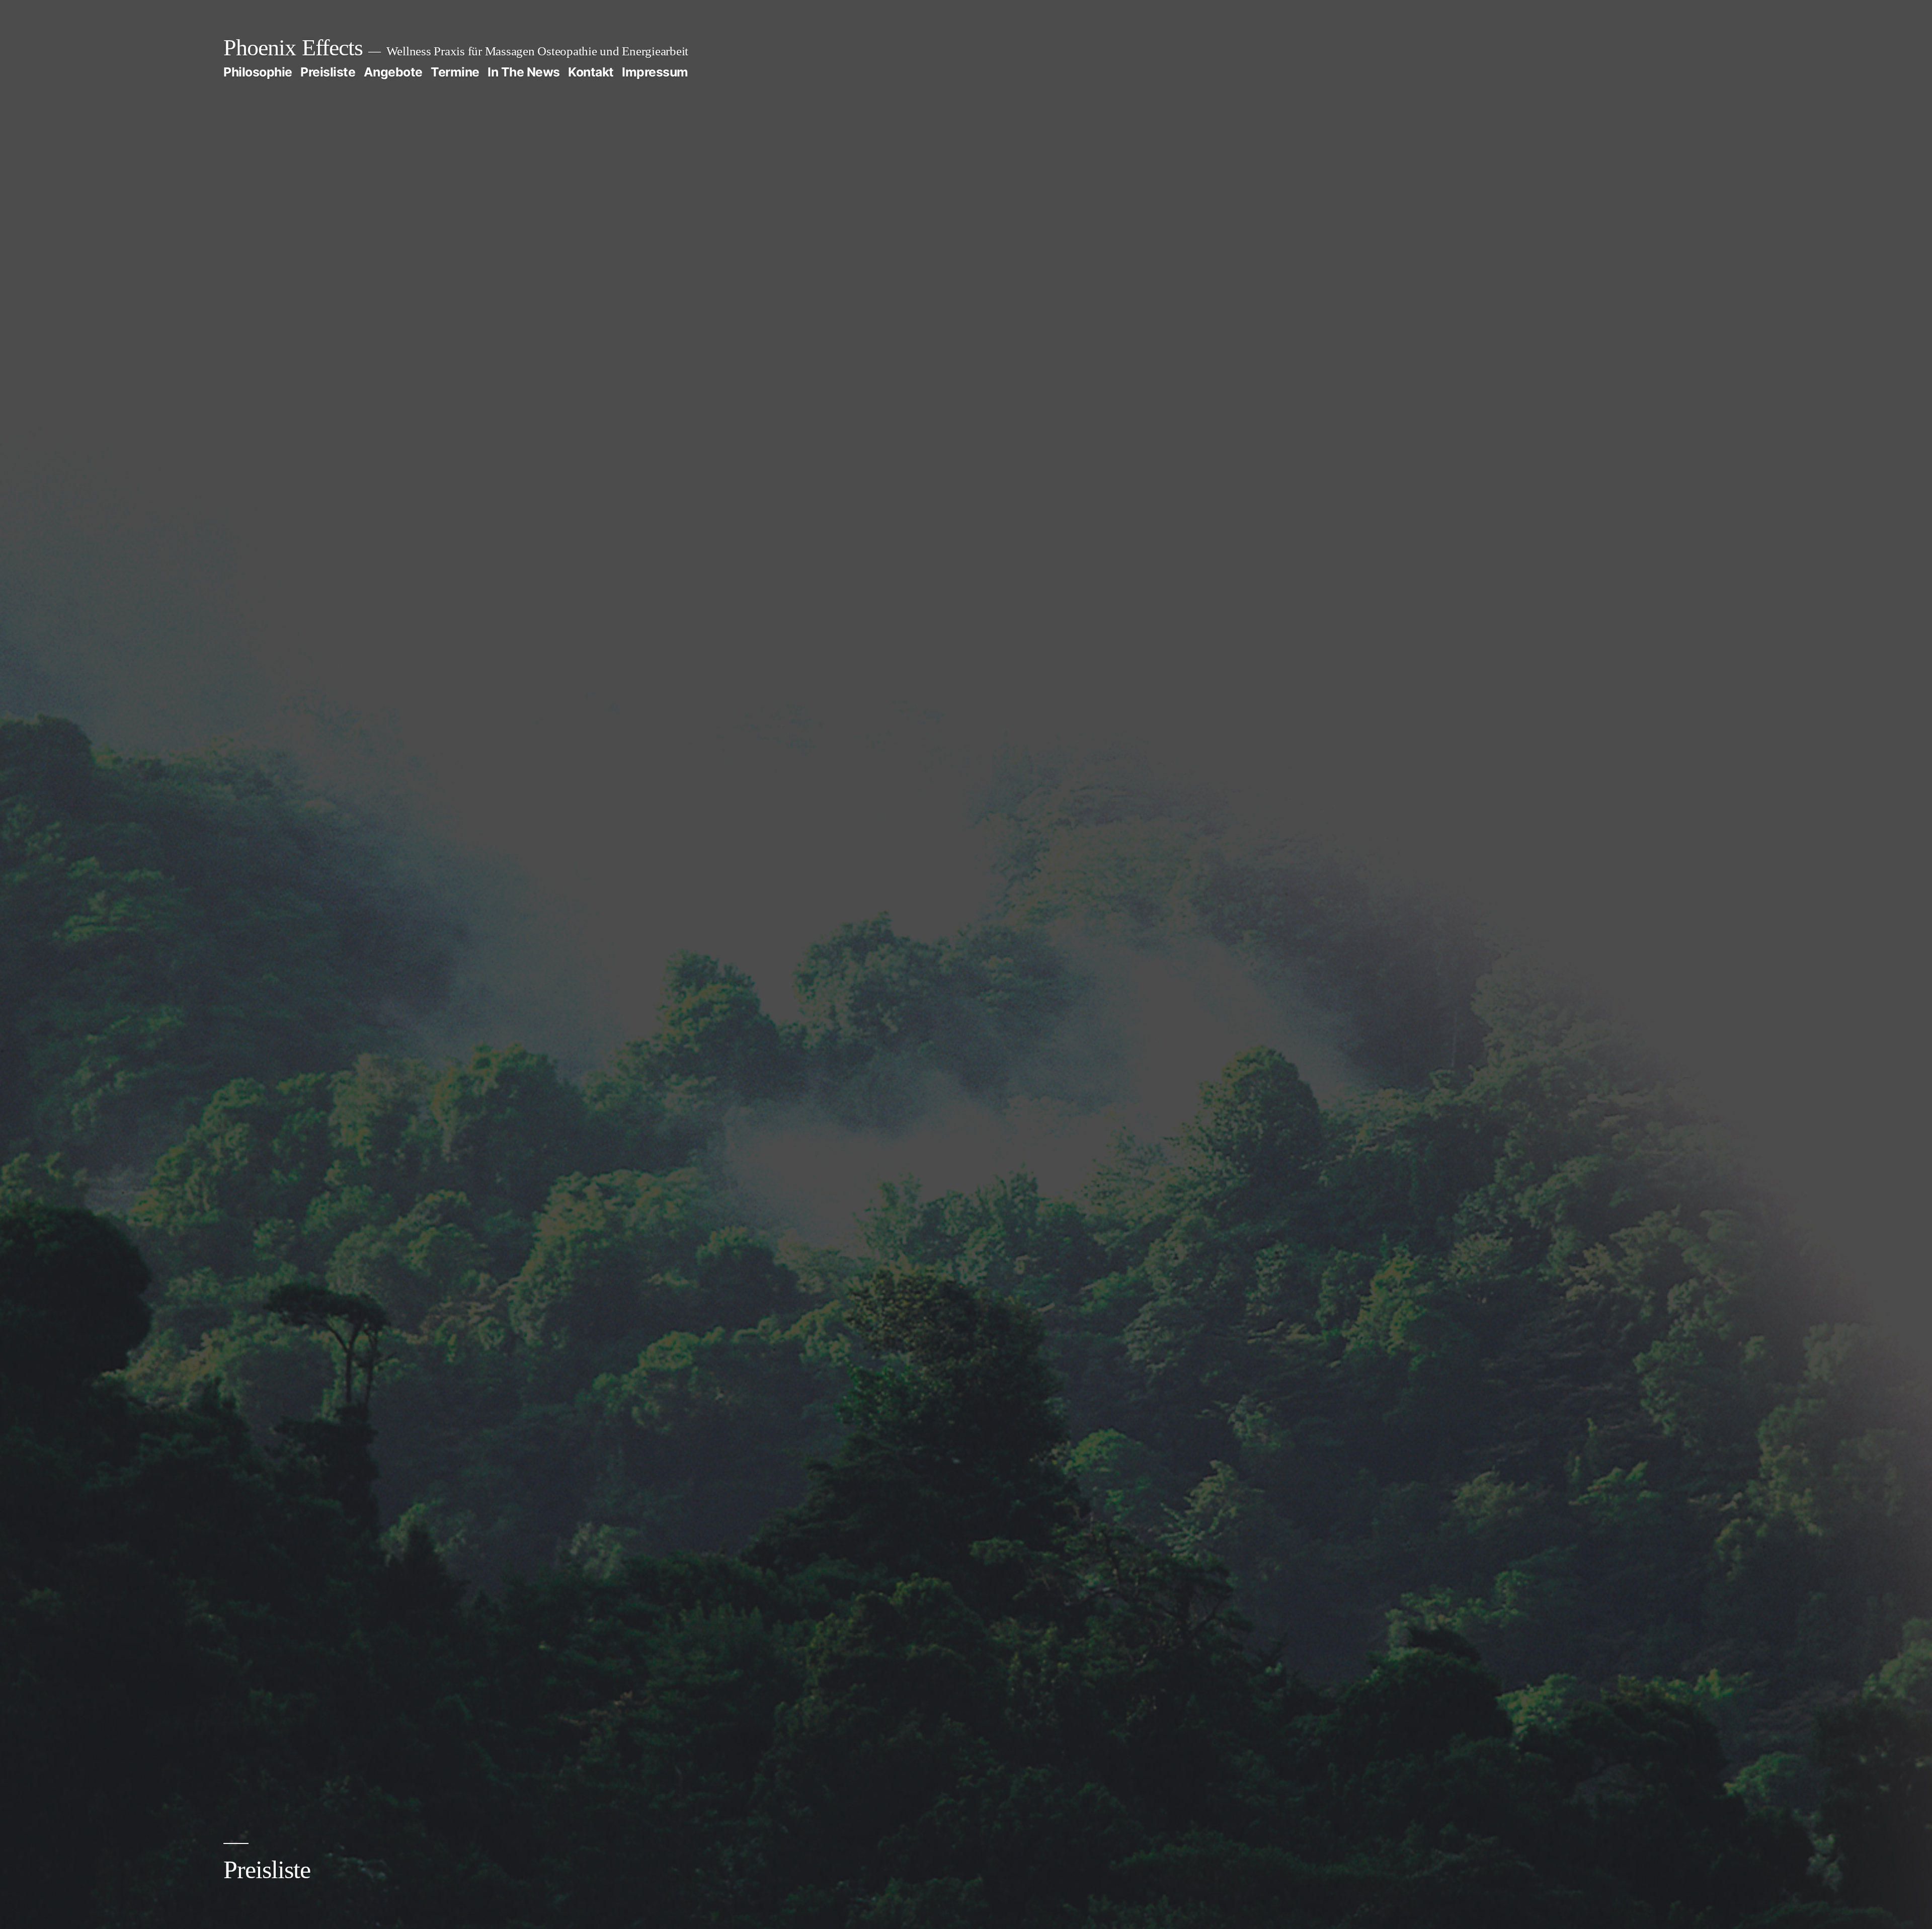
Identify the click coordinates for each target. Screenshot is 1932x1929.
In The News (524, 72)
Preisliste (328, 72)
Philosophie (258, 72)
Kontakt (591, 72)
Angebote (393, 72)
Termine (455, 72)
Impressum (655, 72)
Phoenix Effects (293, 48)
